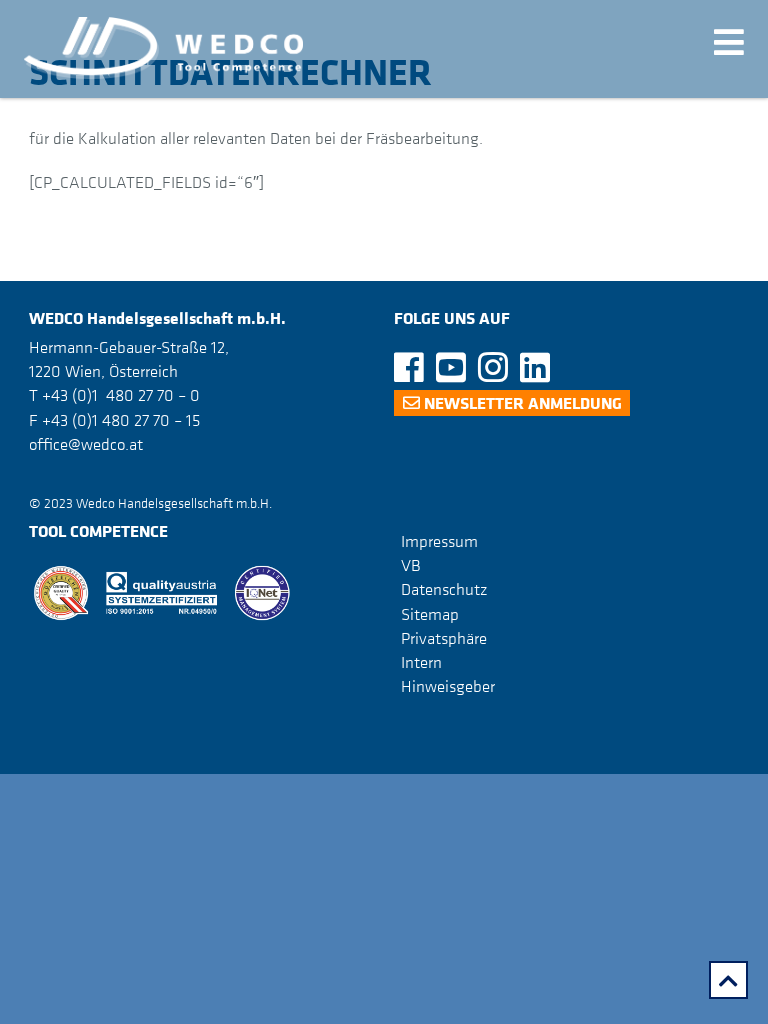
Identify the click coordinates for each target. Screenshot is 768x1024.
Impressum (439, 541)
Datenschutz (444, 589)
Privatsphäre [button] (444, 638)
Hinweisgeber (448, 686)
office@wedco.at (86, 444)
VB (411, 565)
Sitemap (430, 613)
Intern (421, 662)
